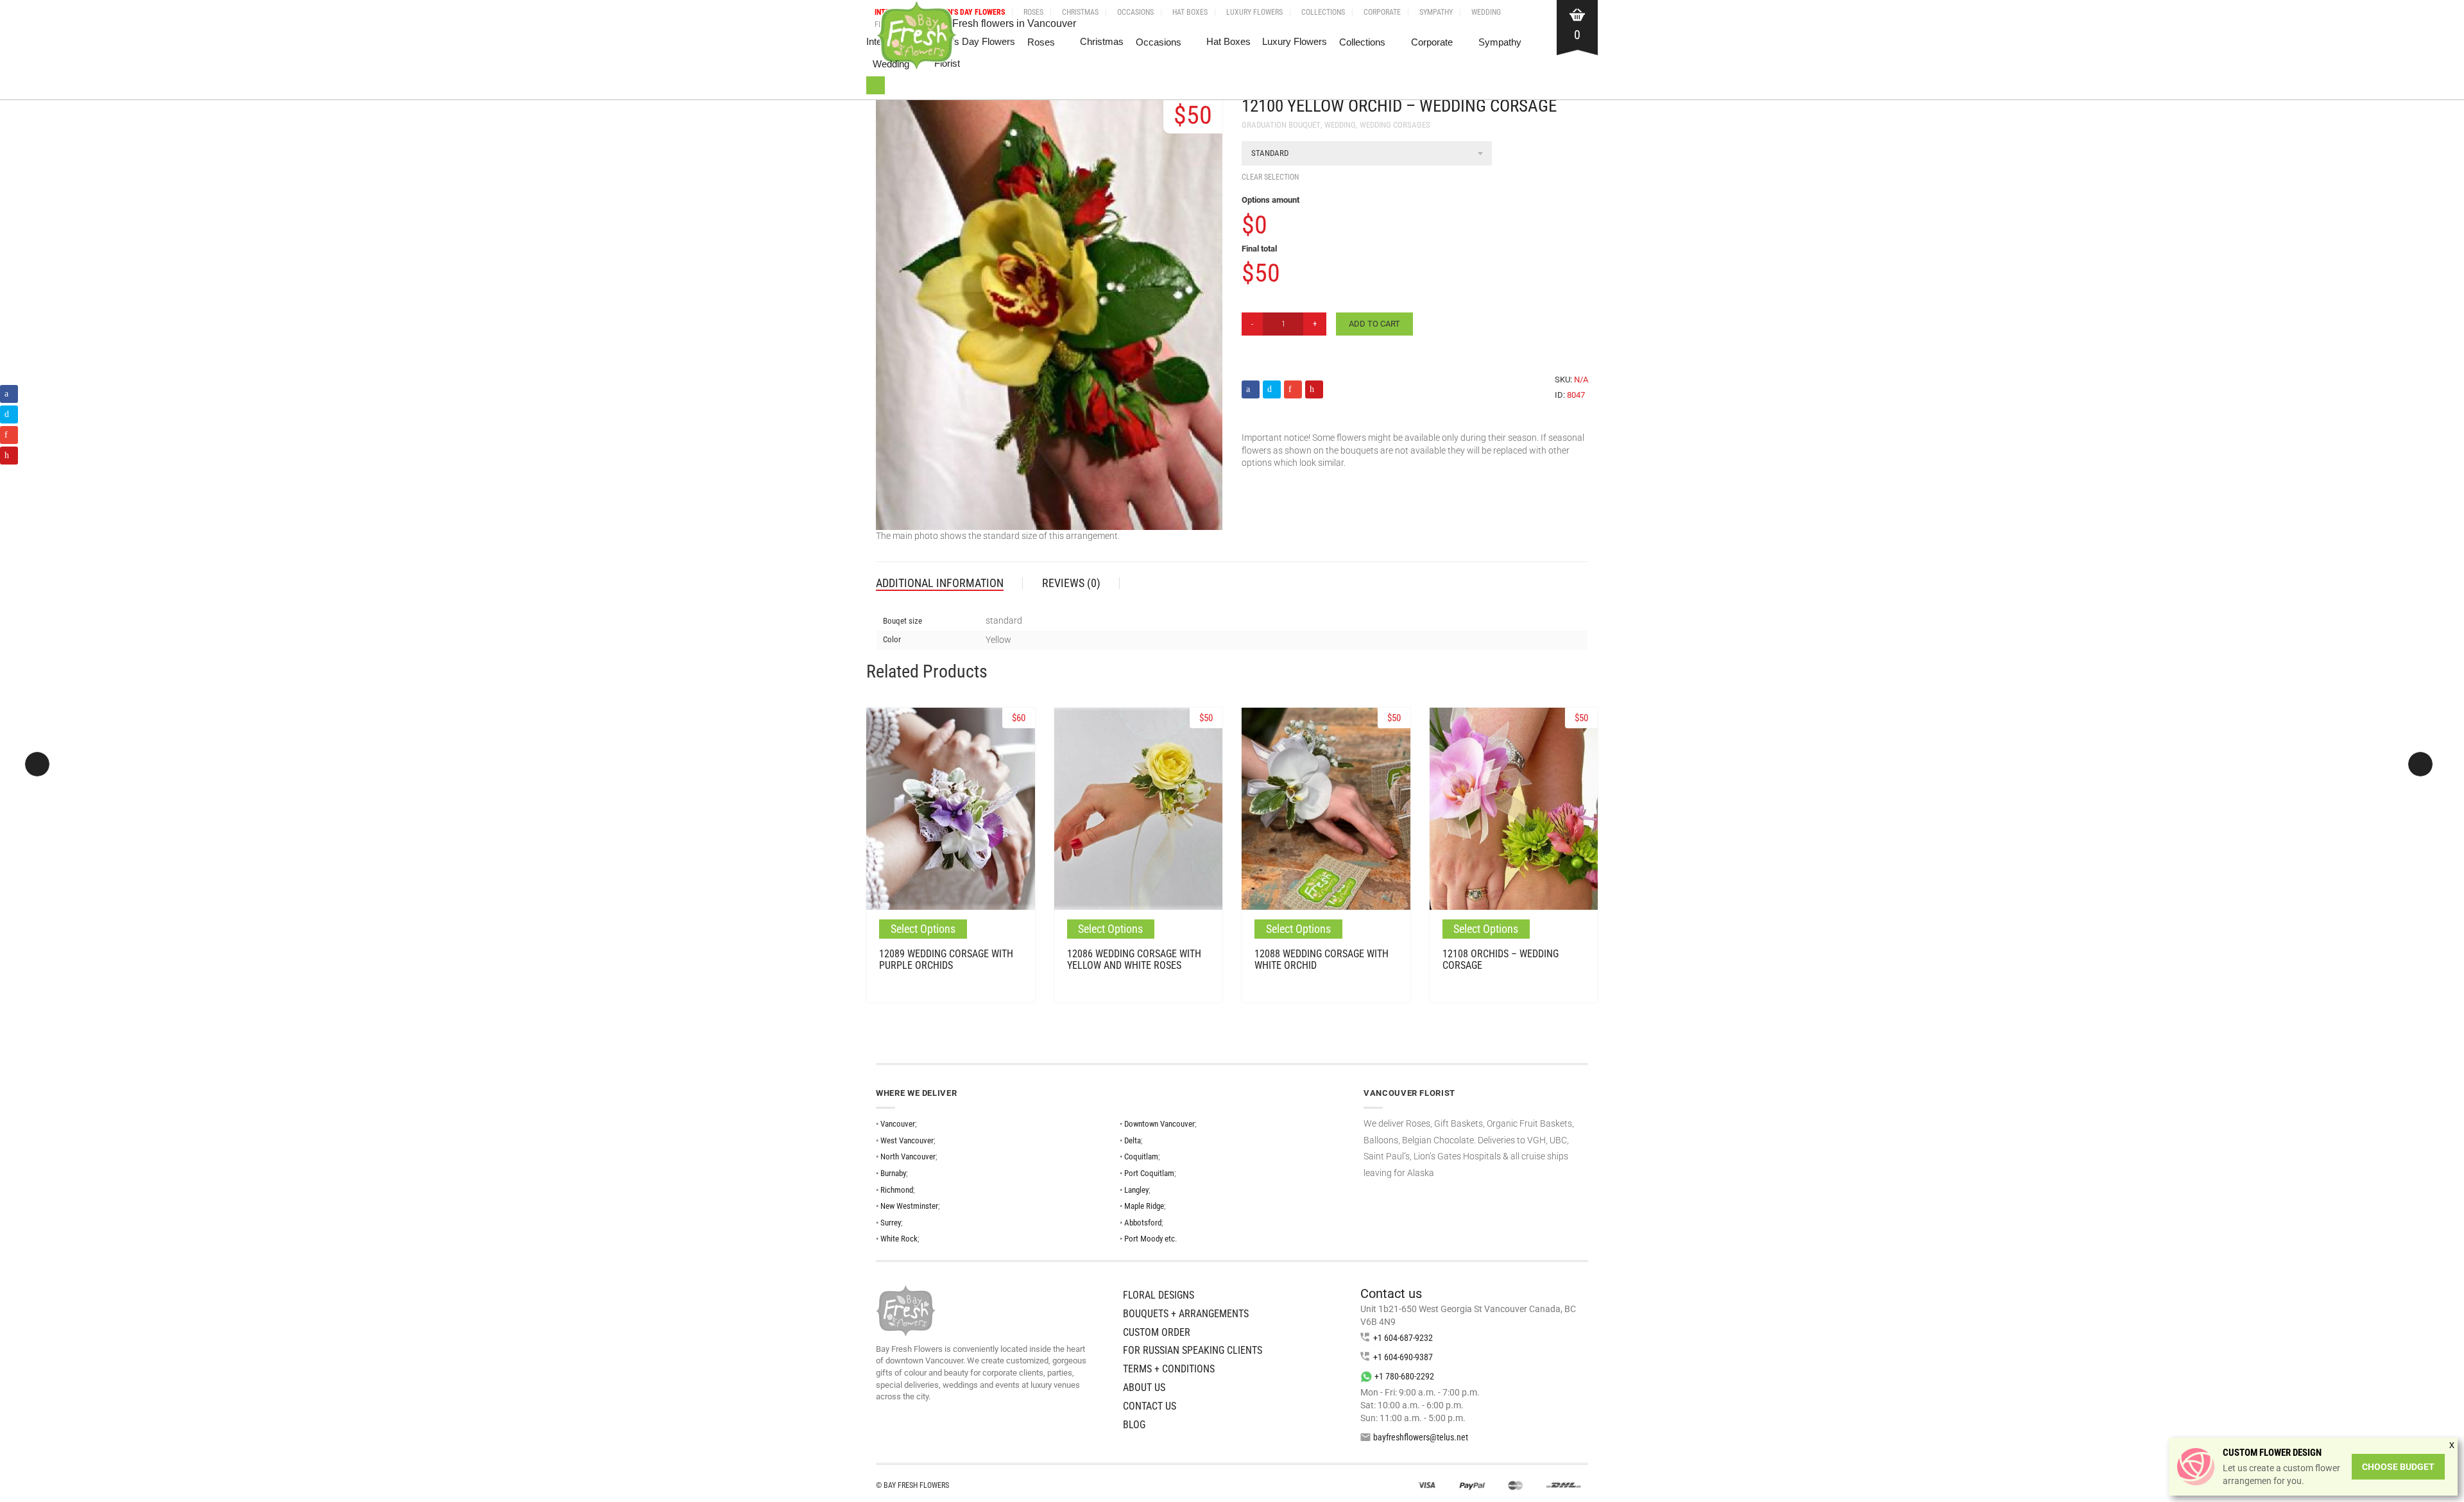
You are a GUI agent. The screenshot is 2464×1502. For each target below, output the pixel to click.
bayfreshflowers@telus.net (1421, 1437)
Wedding (1486, 12)
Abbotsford (1143, 1223)
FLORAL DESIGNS (1159, 1295)
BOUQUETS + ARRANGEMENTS (1186, 1314)
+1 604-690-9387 (1403, 1357)
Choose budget (2398, 1467)
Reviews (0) (1071, 583)
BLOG (1134, 1425)
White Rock (899, 1239)
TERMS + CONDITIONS (1169, 1369)
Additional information (940, 583)
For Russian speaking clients (1193, 1350)
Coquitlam (1141, 1156)
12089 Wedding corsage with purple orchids (946, 960)
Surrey (891, 1223)
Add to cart (1374, 324)
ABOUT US (1144, 1387)
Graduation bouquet (1281, 125)
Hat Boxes (1190, 12)
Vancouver (898, 1124)
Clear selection (1270, 177)
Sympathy (1436, 12)
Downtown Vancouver (1159, 1124)
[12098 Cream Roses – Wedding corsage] (2420, 764)
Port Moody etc (1150, 1239)
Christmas (1080, 12)
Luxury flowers (1254, 12)
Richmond (897, 1190)
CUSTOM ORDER (1157, 1332)
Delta (1133, 1140)
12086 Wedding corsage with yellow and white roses (1134, 960)
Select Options (923, 929)
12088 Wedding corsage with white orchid (1322, 960)
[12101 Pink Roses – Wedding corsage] (37, 764)
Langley (1136, 1190)
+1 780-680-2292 (1404, 1376)
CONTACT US (1150, 1406)
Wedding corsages (1395, 125)
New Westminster (909, 1206)
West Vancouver (907, 1140)
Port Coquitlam (1149, 1173)
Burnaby (893, 1173)
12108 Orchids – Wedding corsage (1501, 960)
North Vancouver (908, 1156)
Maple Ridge (1144, 1206)
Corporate (1382, 12)
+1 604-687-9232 (1403, 1338)
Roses (1033, 12)
